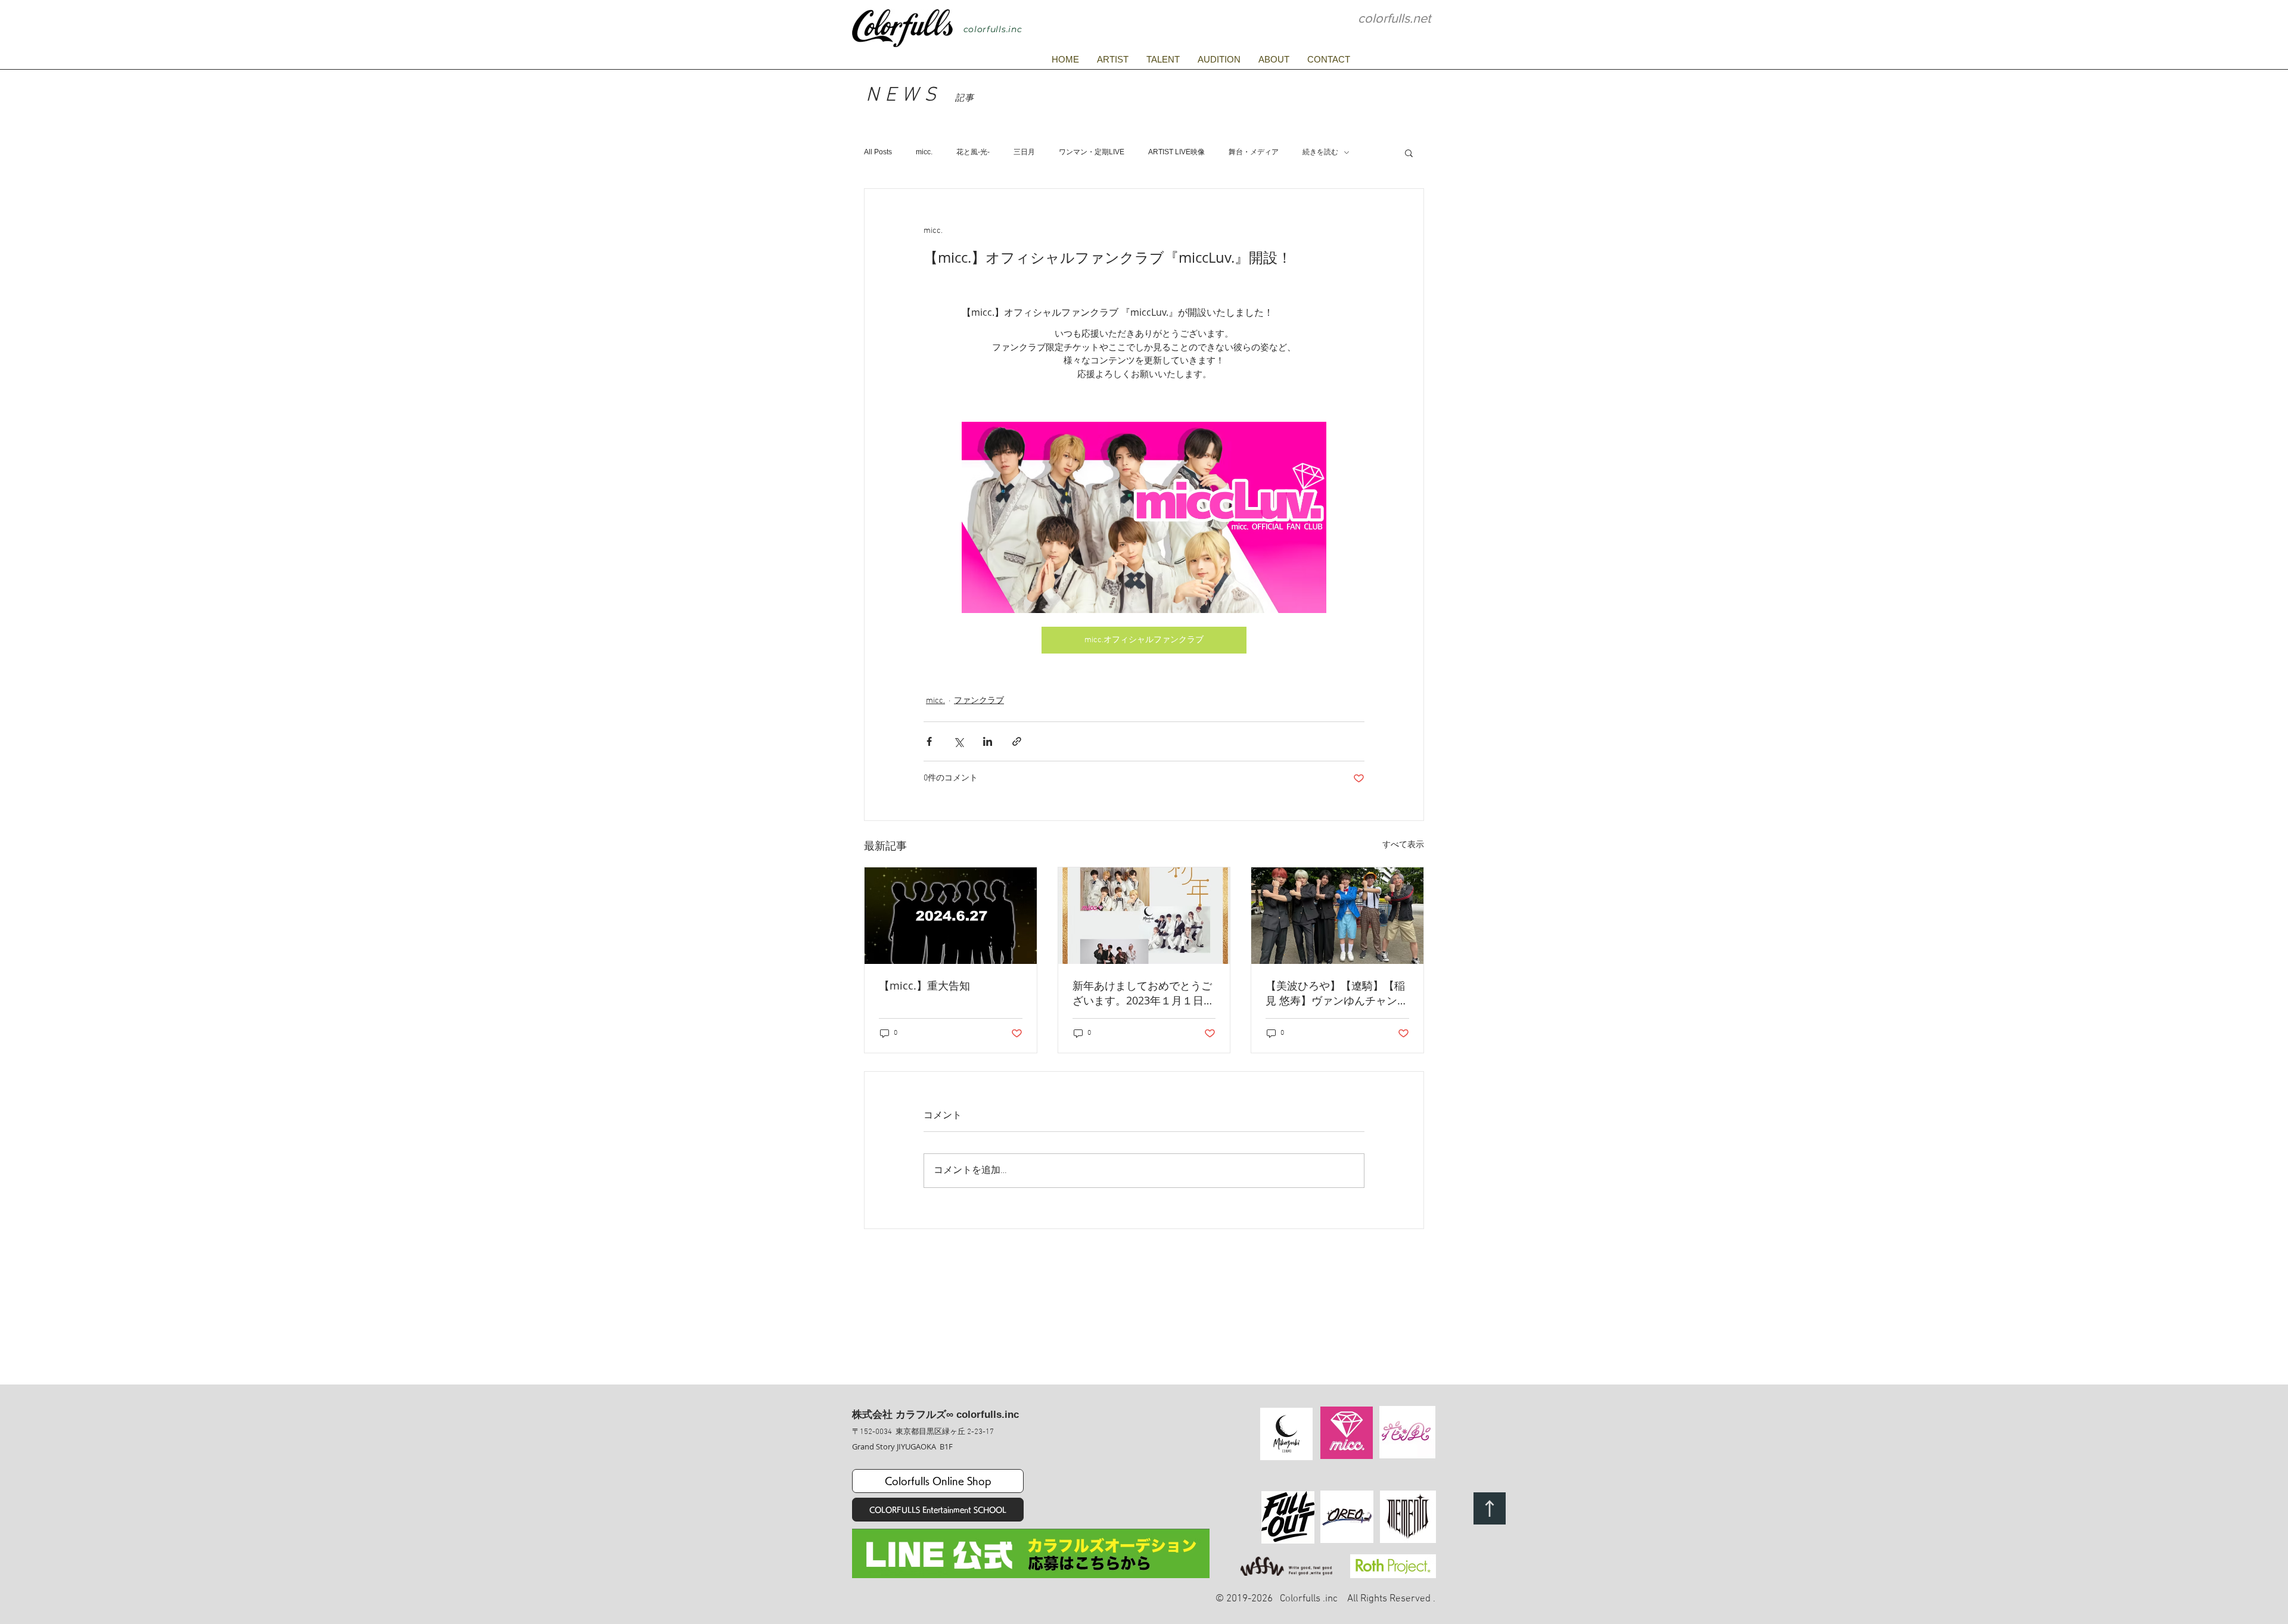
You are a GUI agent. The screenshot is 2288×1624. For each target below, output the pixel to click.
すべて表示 (1403, 845)
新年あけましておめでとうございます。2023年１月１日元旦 (1143, 993)
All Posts (878, 152)
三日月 (1024, 152)
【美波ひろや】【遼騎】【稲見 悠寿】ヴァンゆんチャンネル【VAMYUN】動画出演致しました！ (1337, 993)
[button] (1409, 153)
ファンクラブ (979, 701)
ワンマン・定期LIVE (1092, 152)
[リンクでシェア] (1017, 741)
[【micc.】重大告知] (951, 916)
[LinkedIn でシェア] (988, 741)
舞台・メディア (1254, 152)
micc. (924, 152)
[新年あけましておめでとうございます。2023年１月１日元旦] (1144, 916)
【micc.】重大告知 (924, 985)
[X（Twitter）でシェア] (958, 741)
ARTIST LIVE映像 (1176, 152)
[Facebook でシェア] (929, 741)
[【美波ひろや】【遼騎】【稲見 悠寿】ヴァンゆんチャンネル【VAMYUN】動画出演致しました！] (1337, 916)
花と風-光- (973, 152)
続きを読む (1320, 152)
